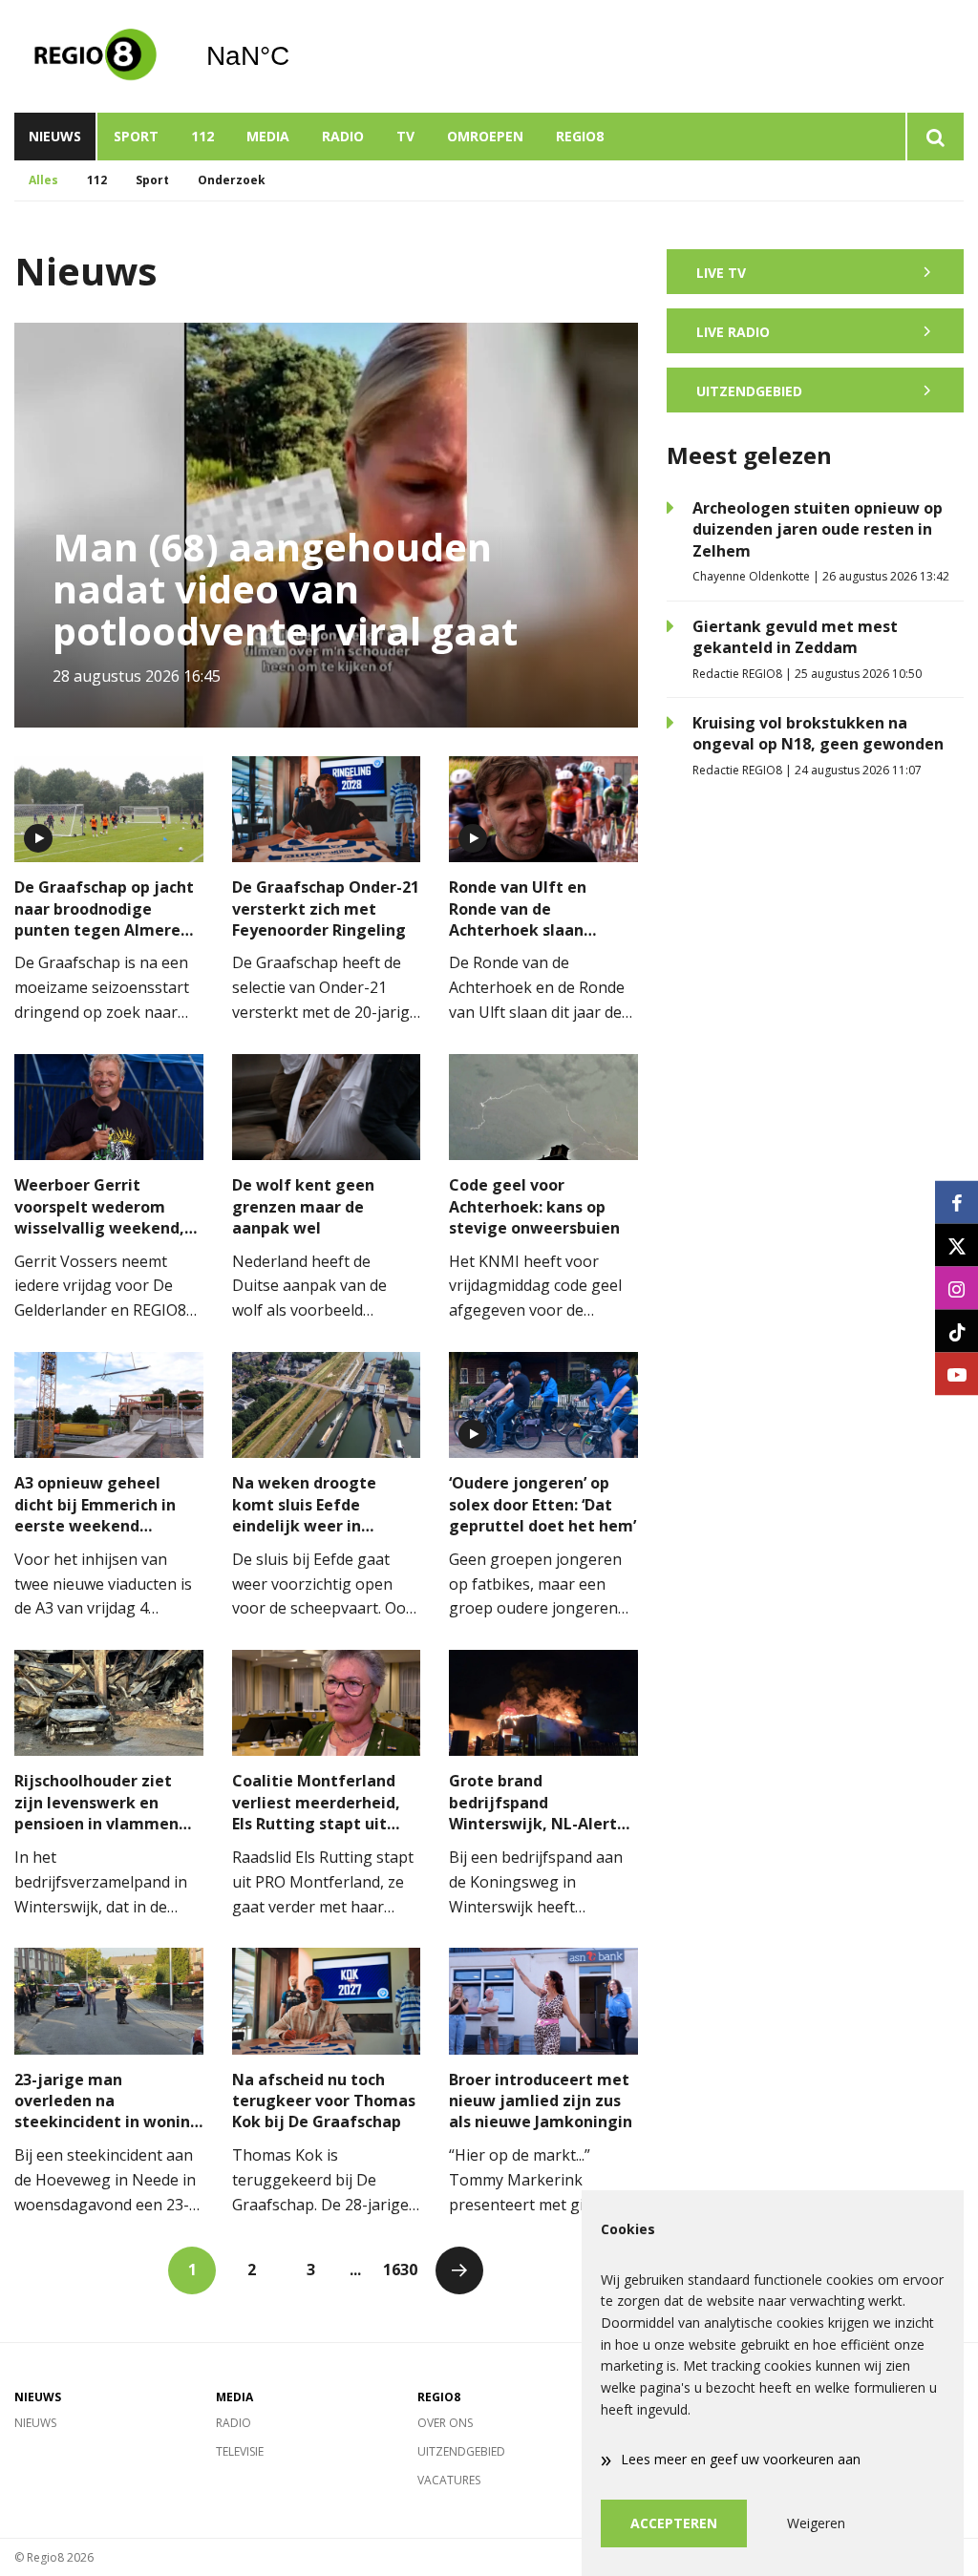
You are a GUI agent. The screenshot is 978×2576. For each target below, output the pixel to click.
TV (405, 136)
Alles (43, 180)
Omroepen (485, 136)
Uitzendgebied (461, 2451)
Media (268, 136)
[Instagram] (957, 1288)
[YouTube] (957, 1374)
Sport (136, 136)
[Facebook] (957, 1203)
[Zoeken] (935, 137)
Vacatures (449, 2480)
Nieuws (55, 136)
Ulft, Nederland (297, 56)
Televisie (240, 2451)
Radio (343, 136)
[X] (957, 1246)
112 (202, 136)
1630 (400, 2270)
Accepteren (674, 2523)
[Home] (96, 56)
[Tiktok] (957, 1331)
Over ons (445, 2423)
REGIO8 (580, 136)
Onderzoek (232, 180)
